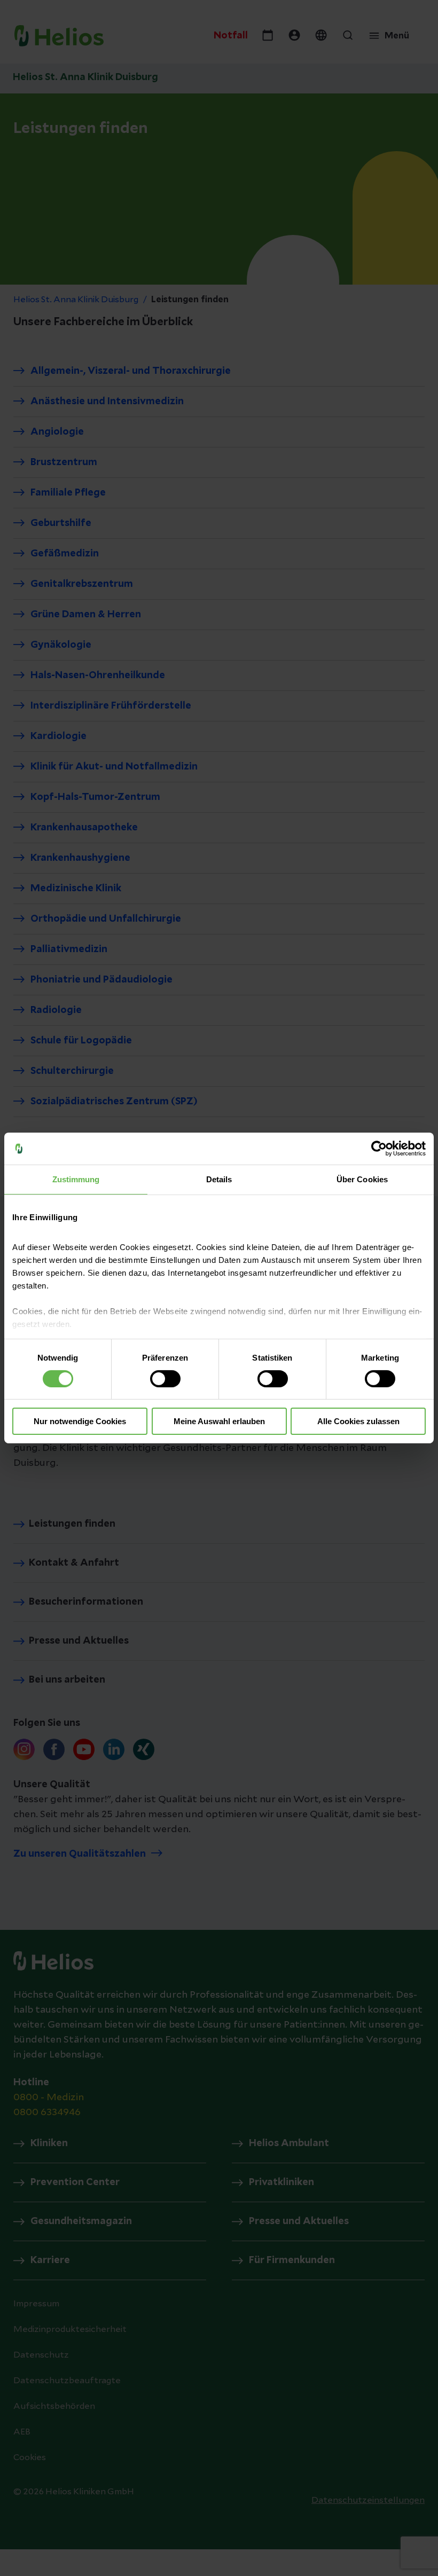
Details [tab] (219, 1179)
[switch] (165, 1379)
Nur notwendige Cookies (80, 1421)
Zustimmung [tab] (76, 1179)
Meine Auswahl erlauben (219, 1421)
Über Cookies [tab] (362, 1179)
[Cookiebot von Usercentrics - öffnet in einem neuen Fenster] (379, 1149)
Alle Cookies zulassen (358, 1421)
